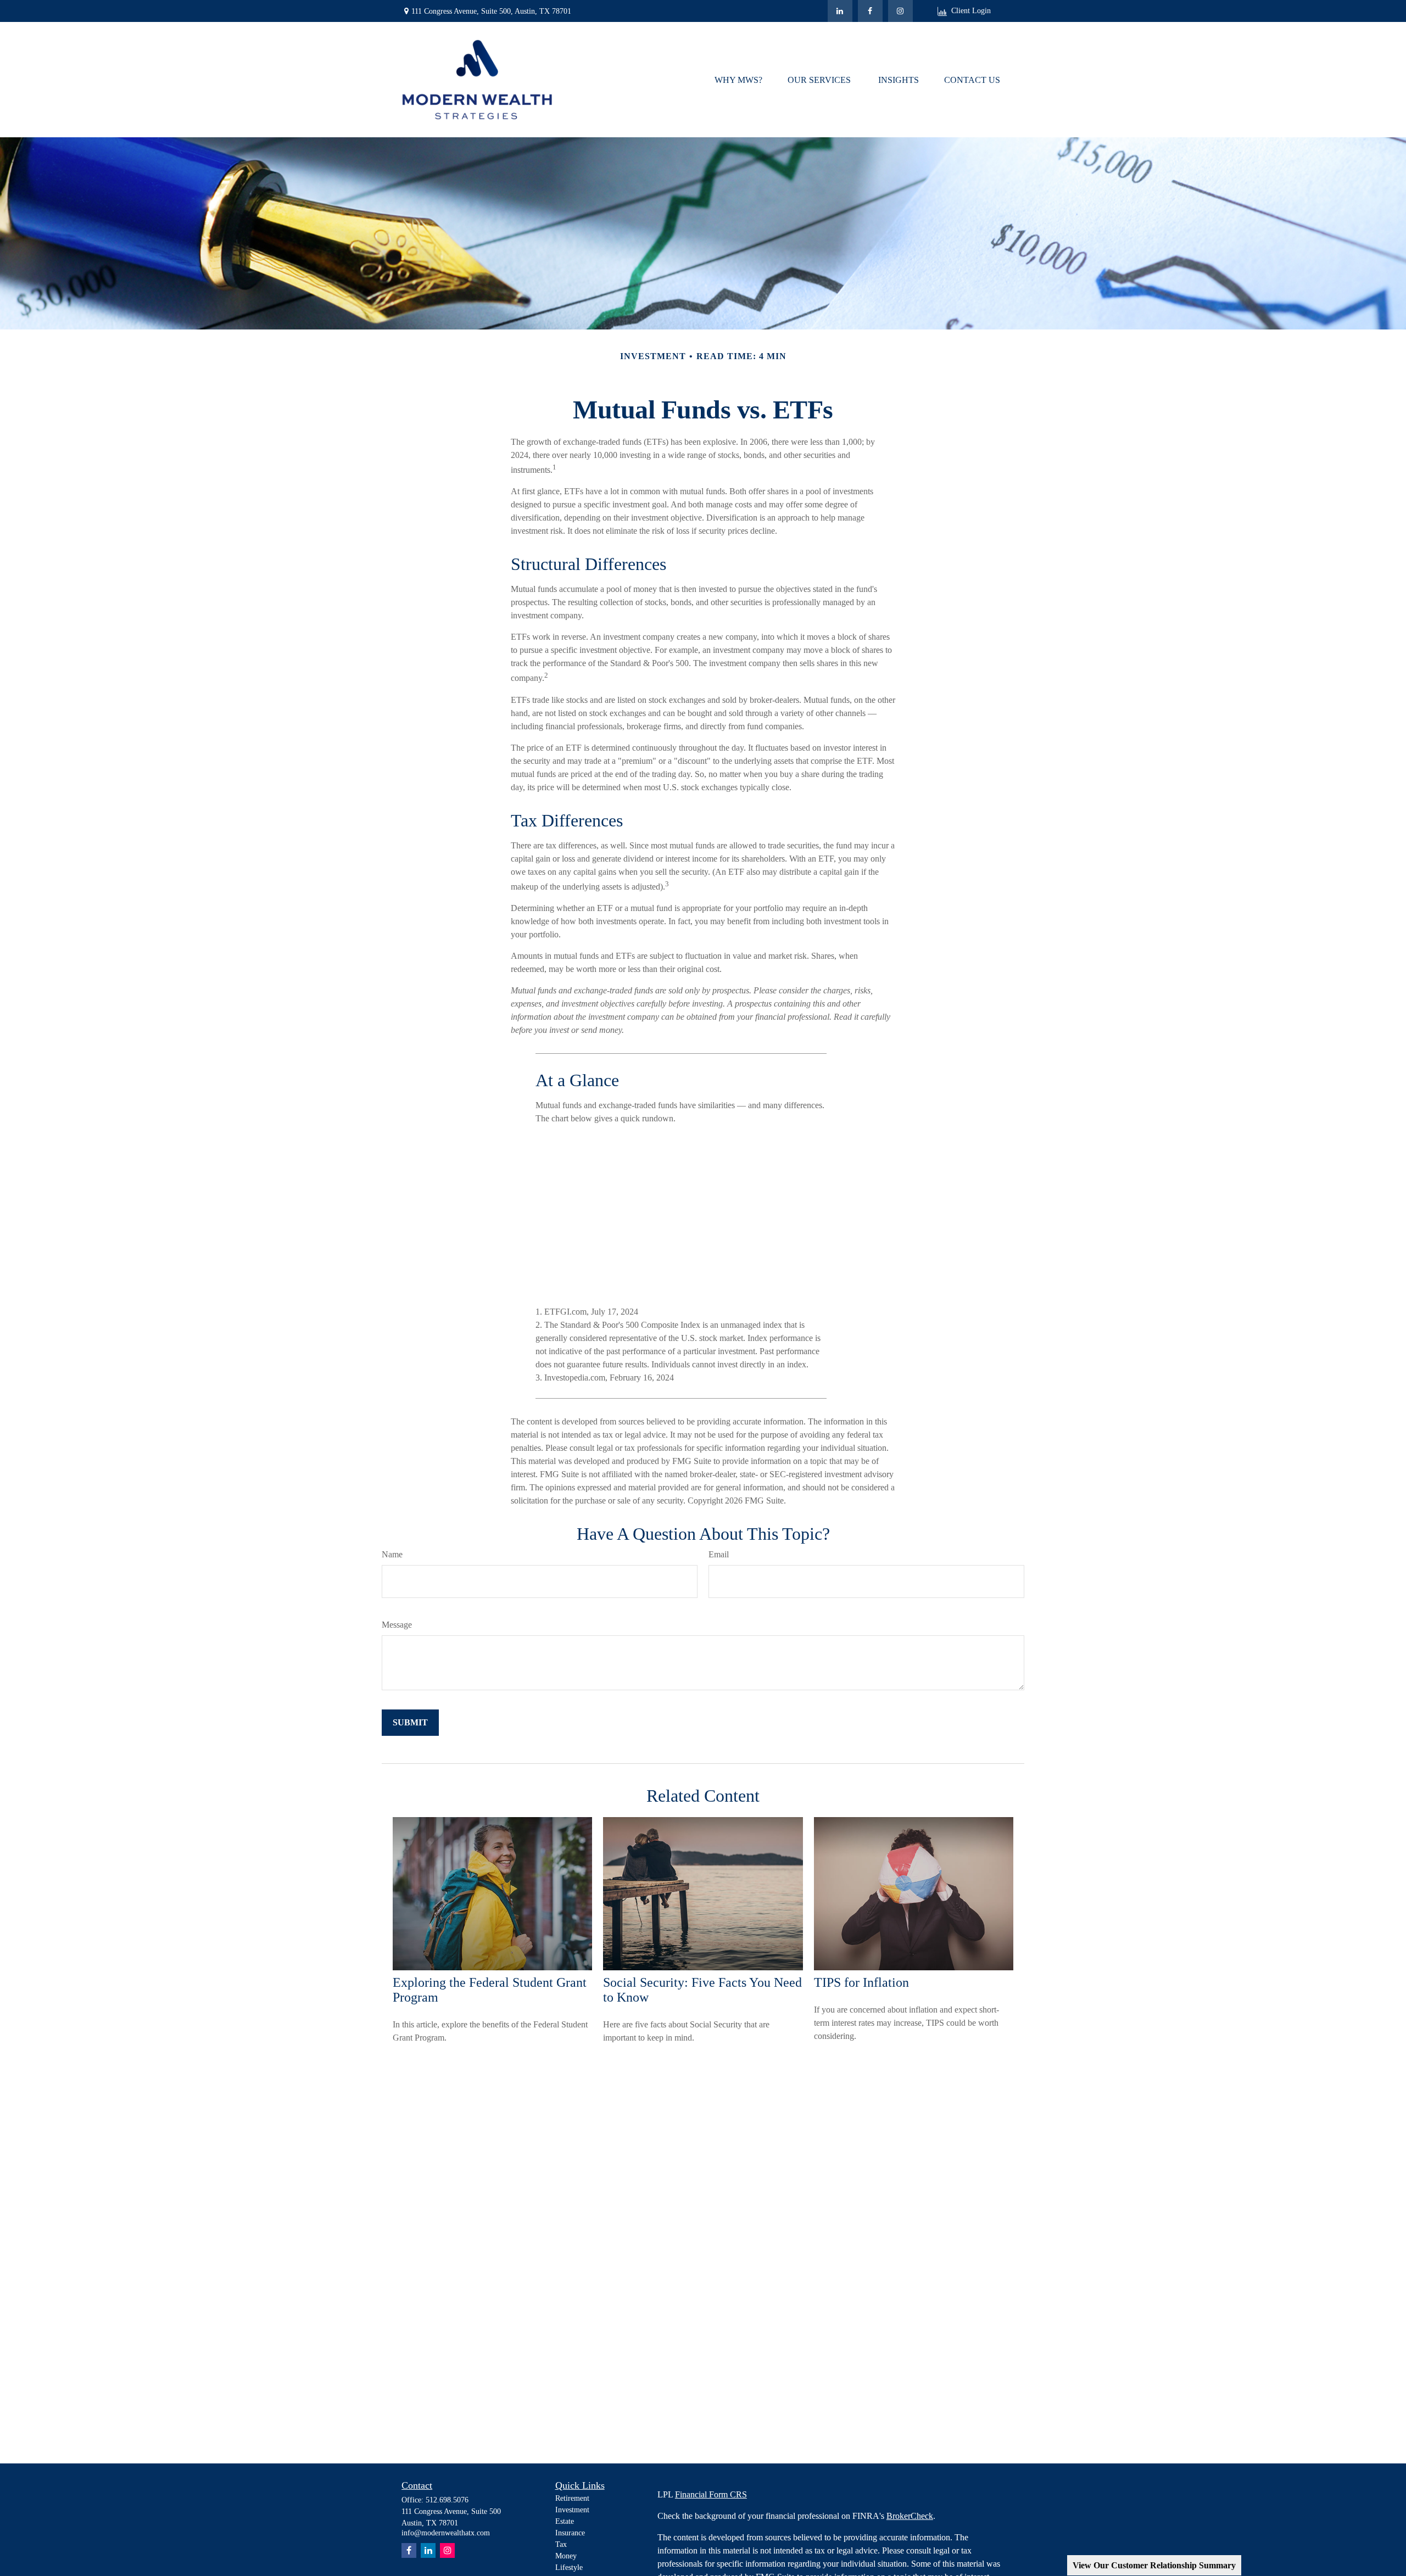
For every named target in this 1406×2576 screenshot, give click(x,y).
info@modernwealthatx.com (446, 2533)
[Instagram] (447, 2550)
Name (392, 1554)
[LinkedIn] (840, 11)
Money (566, 2556)
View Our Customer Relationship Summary (1154, 2565)
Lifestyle (569, 2567)
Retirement (572, 2498)
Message (397, 1625)
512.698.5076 (447, 2500)
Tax (561, 2544)
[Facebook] (870, 11)
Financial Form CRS (711, 2494)
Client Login (971, 11)
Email (719, 1554)
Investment (572, 2510)
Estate (565, 2521)
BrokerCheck (910, 2516)
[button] (738, 79)
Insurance (570, 2533)
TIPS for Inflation (861, 1982)
